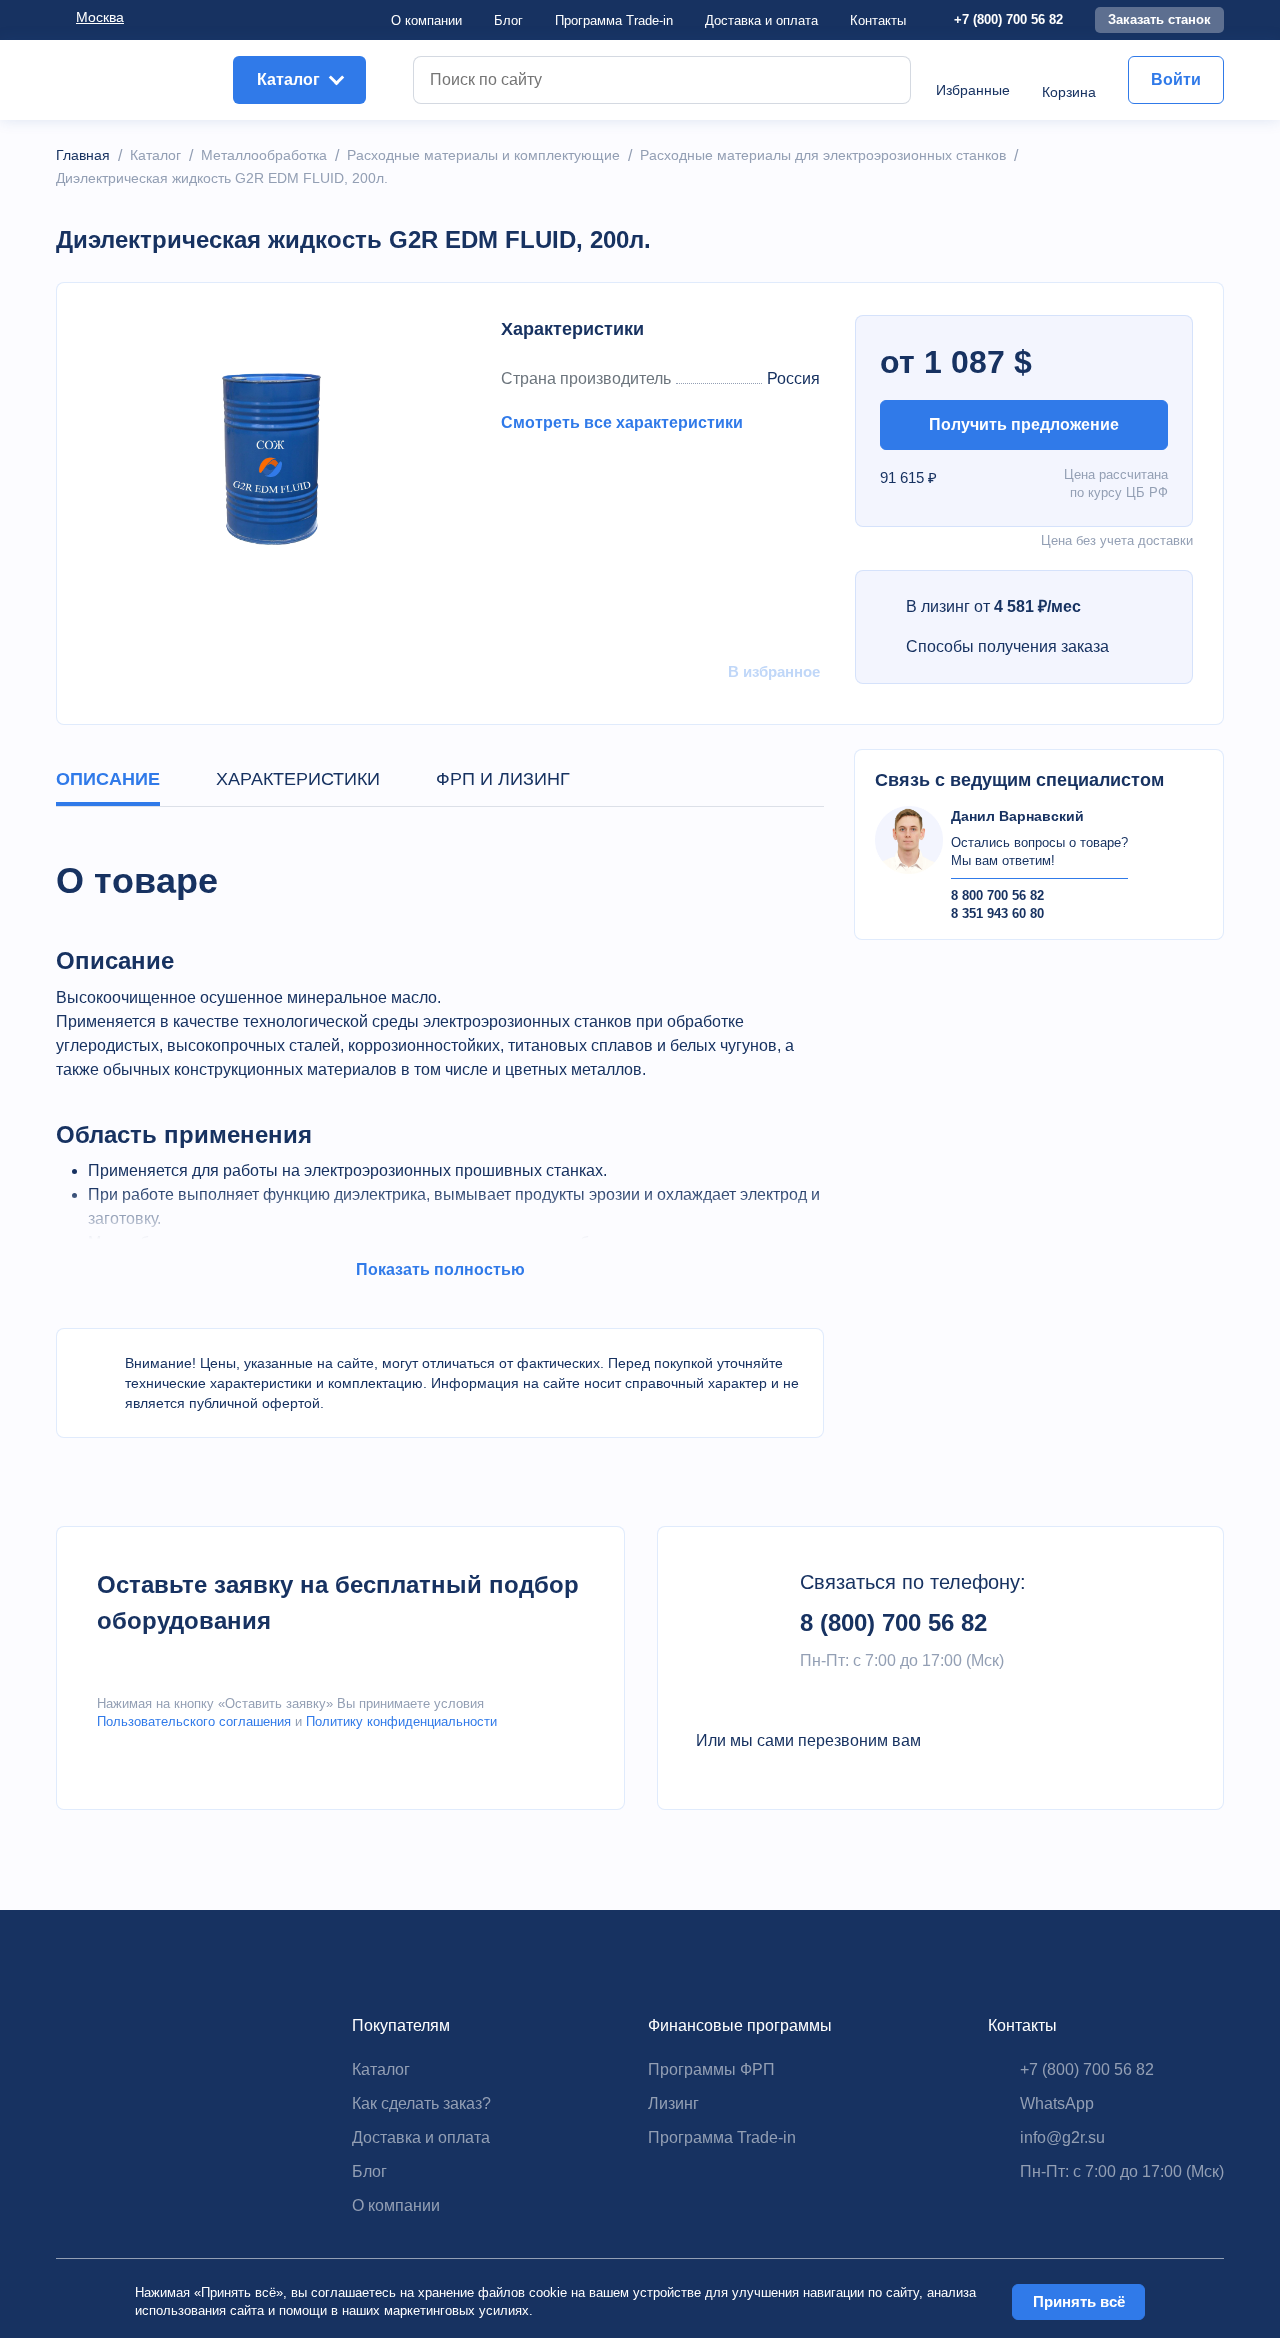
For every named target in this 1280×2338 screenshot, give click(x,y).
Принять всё (1079, 2301)
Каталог (381, 2069)
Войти (1176, 79)
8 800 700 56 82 (997, 895)
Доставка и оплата (421, 2137)
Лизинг (673, 2103)
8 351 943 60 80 (997, 913)
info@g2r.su (1062, 2137)
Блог (508, 20)
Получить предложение (1024, 424)
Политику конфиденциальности (401, 1721)
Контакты (878, 20)
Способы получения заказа (1007, 646)
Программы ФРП (711, 2069)
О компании (426, 20)
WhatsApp (1057, 2103)
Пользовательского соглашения (194, 1721)
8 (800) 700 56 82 (893, 1622)
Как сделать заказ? (421, 2103)
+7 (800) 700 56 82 (1008, 19)
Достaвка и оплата (761, 20)
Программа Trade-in (614, 20)
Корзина (1069, 92)
